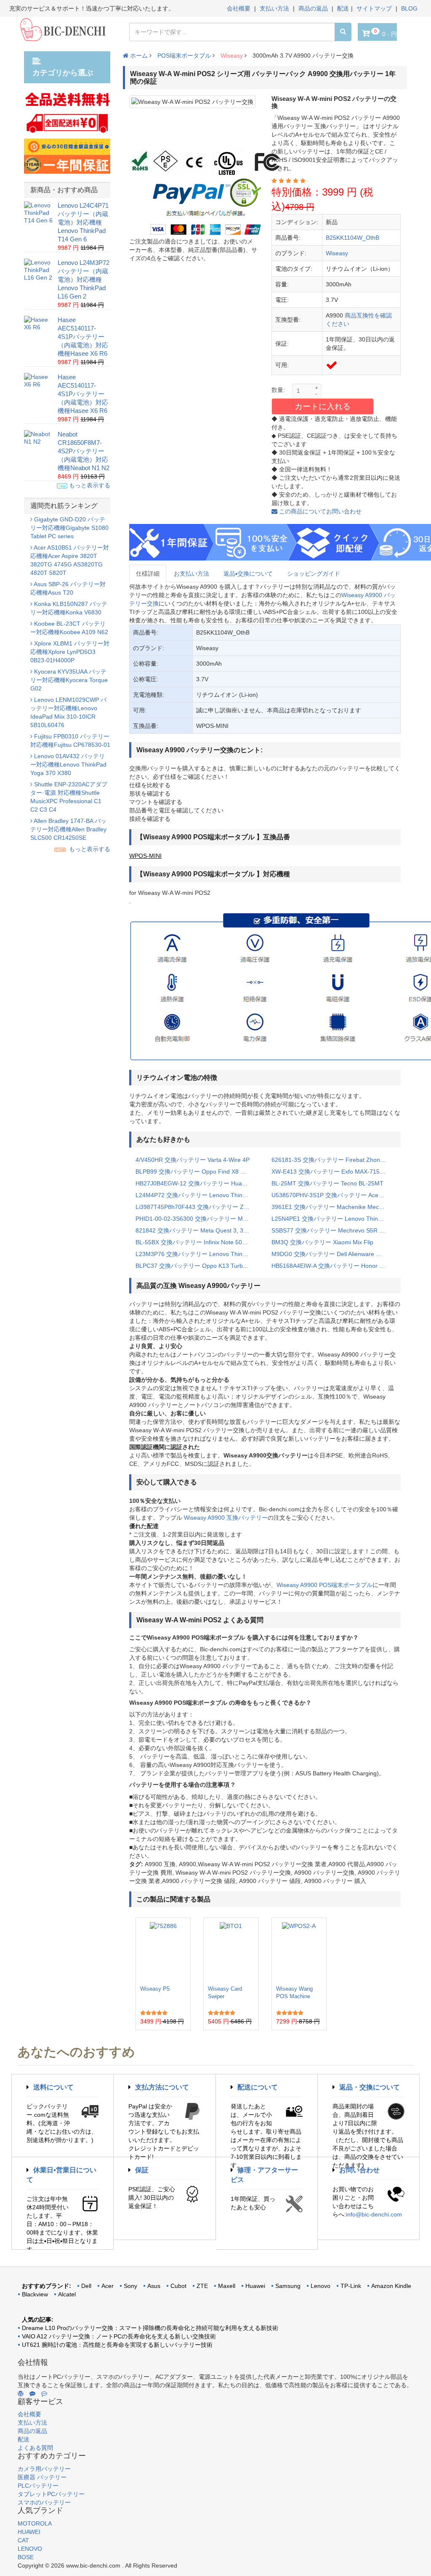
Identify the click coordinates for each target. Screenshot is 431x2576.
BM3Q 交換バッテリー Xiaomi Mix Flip (322, 1242)
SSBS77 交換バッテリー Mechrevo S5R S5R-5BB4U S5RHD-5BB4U (333, 1230)
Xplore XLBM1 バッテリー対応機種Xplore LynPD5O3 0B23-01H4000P (70, 652)
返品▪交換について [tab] (248, 574)
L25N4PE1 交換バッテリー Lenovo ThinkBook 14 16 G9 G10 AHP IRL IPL (333, 1219)
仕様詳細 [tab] (148, 574)
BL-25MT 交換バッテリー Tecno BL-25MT (327, 1183)
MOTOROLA (35, 2523)
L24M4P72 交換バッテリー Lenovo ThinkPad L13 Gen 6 (197, 1195)
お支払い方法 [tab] (192, 574)
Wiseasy (232, 56)
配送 (343, 8)
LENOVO (30, 2549)
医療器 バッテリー (42, 2477)
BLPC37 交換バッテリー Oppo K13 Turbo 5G (196, 1266)
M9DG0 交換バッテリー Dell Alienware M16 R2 (333, 1254)
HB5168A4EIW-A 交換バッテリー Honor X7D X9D (333, 1266)
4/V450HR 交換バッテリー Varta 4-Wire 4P (193, 1160)
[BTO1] (231, 1952)
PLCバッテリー (38, 2486)
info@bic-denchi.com (374, 2214)
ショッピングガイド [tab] (314, 574)
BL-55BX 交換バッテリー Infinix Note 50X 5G (196, 1242)
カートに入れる (323, 406)
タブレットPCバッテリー (51, 2494)
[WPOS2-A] (299, 1952)
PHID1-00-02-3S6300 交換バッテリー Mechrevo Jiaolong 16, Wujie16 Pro (197, 1219)
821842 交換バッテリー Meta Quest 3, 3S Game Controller (197, 1230)
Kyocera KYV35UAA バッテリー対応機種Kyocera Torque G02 (69, 680)
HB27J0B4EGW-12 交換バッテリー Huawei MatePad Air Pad (197, 1183)
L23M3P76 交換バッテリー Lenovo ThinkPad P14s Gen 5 (197, 1254)
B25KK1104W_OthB (353, 238)
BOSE (26, 2557)
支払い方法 (274, 8)
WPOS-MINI (145, 856)
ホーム (138, 56)
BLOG (409, 8)
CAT (23, 2540)
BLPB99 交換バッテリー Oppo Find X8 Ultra (194, 1172)
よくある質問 (35, 2448)
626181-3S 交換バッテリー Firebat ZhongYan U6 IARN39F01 (333, 1160)
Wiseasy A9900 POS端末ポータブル (325, 1585)
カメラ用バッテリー (44, 2469)
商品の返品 (313, 8)
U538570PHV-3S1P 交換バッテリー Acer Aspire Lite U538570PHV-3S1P (333, 1195)
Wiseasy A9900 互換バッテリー (226, 1518)
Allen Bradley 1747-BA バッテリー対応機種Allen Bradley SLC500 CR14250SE (68, 829)
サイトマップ (374, 8)
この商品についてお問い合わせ (319, 511)
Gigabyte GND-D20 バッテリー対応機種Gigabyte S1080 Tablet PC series (69, 528)
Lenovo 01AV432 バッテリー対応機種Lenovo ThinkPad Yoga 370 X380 (68, 764)
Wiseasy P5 (155, 1989)
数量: (278, 390)
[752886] (163, 1952)
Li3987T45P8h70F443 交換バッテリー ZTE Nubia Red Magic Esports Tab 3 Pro (197, 1207)
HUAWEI (29, 2532)
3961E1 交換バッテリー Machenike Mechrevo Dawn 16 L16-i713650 (333, 1207)
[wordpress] (21, 2394)
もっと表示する (89, 485)
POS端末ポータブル (184, 56)
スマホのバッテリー (44, 2502)
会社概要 (239, 8)
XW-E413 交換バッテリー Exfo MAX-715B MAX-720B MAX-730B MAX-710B (333, 1172)
